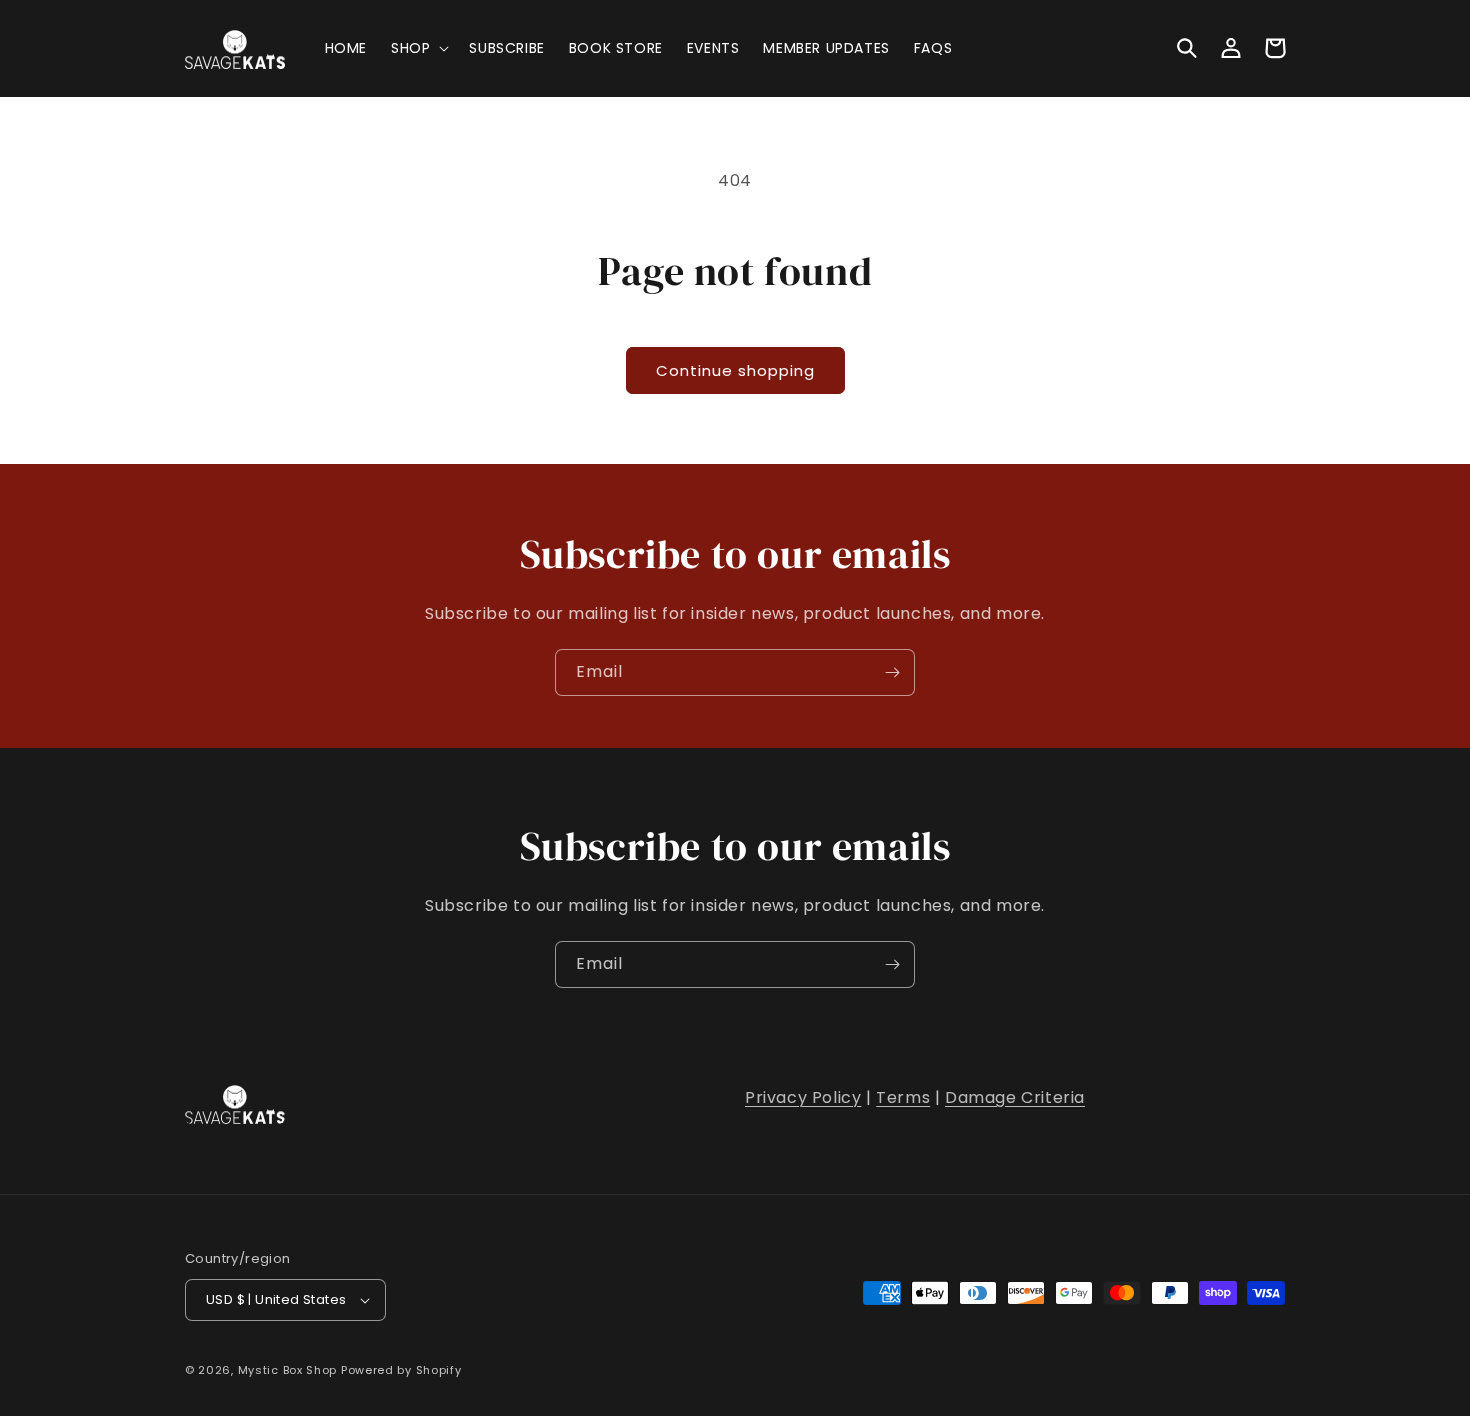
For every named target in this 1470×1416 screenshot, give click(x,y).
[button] (418, 48)
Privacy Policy (803, 1097)
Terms (903, 1097)
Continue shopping (735, 370)
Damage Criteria (1015, 1097)
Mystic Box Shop (288, 1370)
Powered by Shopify (401, 1370)
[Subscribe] (892, 672)
